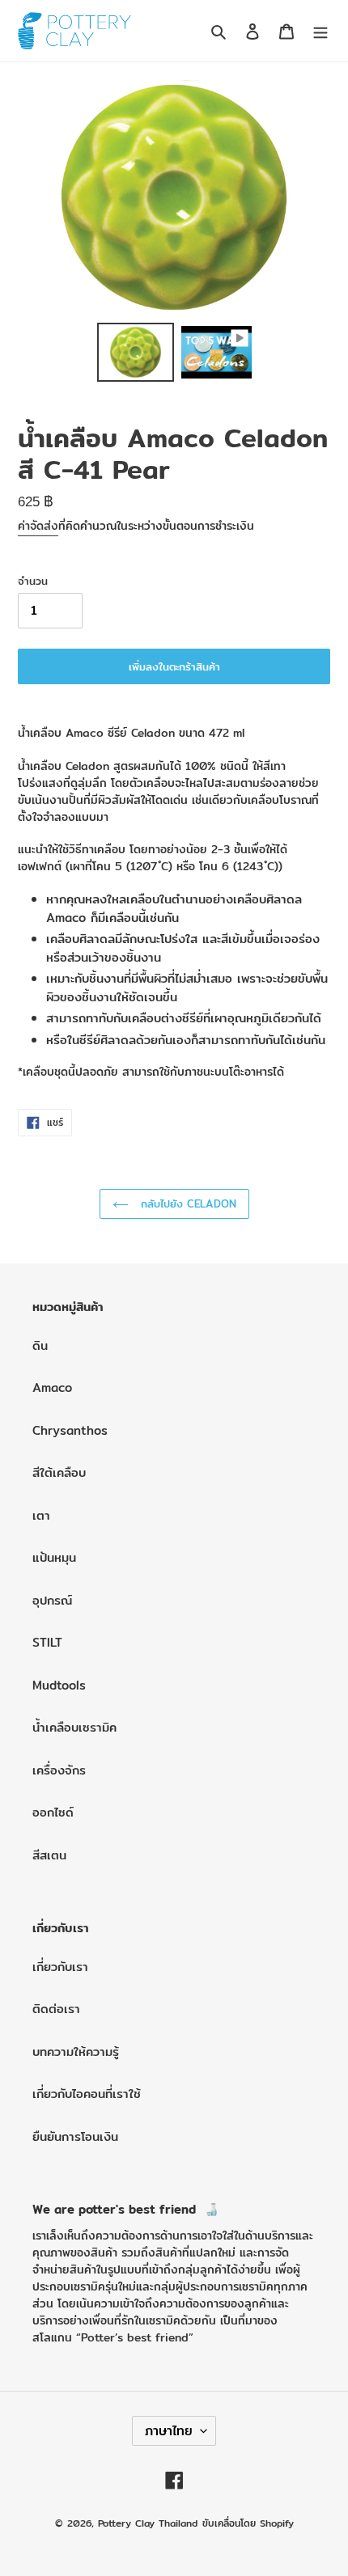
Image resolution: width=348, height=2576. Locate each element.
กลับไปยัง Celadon (187, 1203)
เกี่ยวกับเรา (60, 1967)
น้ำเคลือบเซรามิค (74, 1727)
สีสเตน (49, 1855)
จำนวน (33, 581)
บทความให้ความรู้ (76, 2051)
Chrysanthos (70, 1430)
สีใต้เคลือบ (59, 1472)
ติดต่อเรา (56, 2009)
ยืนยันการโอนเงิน (75, 2136)
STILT (47, 1642)
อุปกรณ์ (52, 1600)
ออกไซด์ (53, 1812)
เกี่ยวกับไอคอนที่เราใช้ (87, 2094)
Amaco (52, 1387)
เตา (41, 1515)
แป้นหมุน (54, 1557)
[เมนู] (320, 31)
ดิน (40, 1345)
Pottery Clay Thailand (148, 2523)
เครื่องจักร (59, 1770)
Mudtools (59, 1685)
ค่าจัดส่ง (38, 526)
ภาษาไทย (169, 2431)
